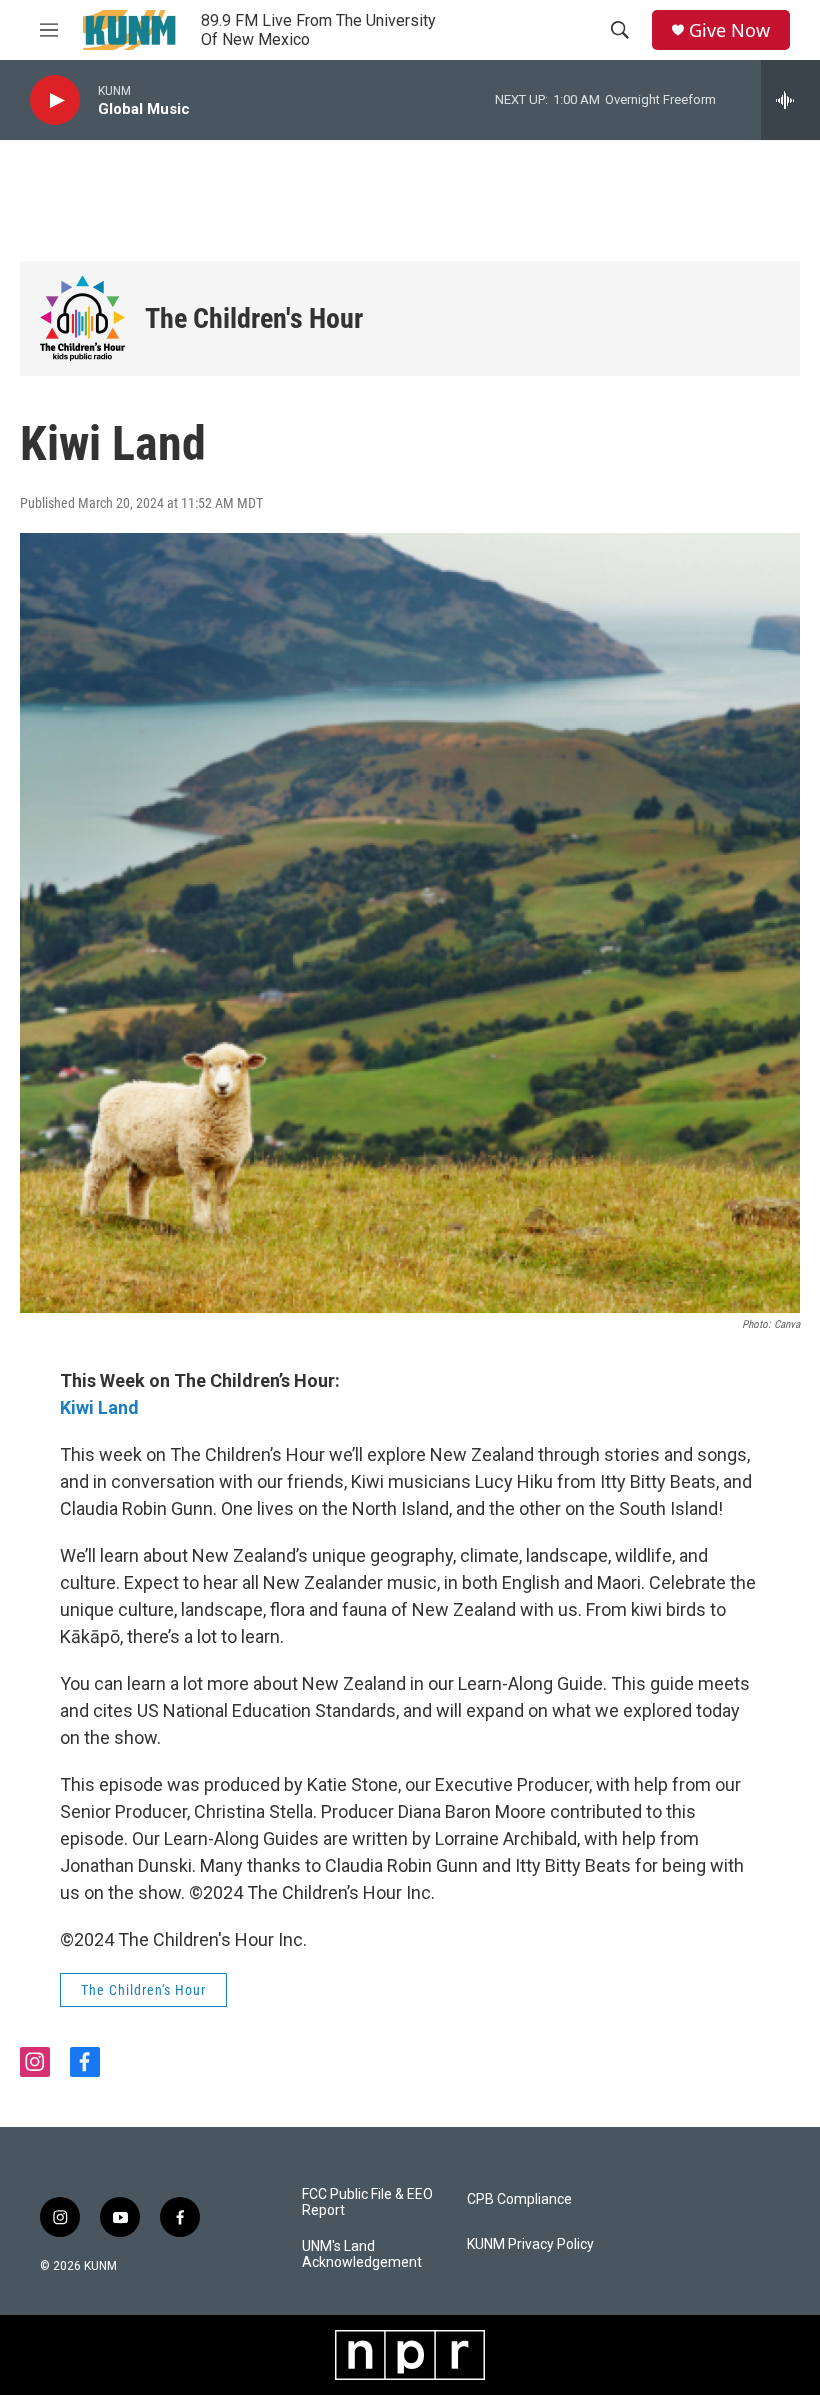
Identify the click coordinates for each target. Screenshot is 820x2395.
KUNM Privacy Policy (530, 2244)
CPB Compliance (519, 2199)
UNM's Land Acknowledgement (362, 2254)
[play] (55, 100)
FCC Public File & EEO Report (367, 2202)
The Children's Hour (254, 318)
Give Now (729, 30)
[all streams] (790, 100)
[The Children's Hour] (82, 318)
